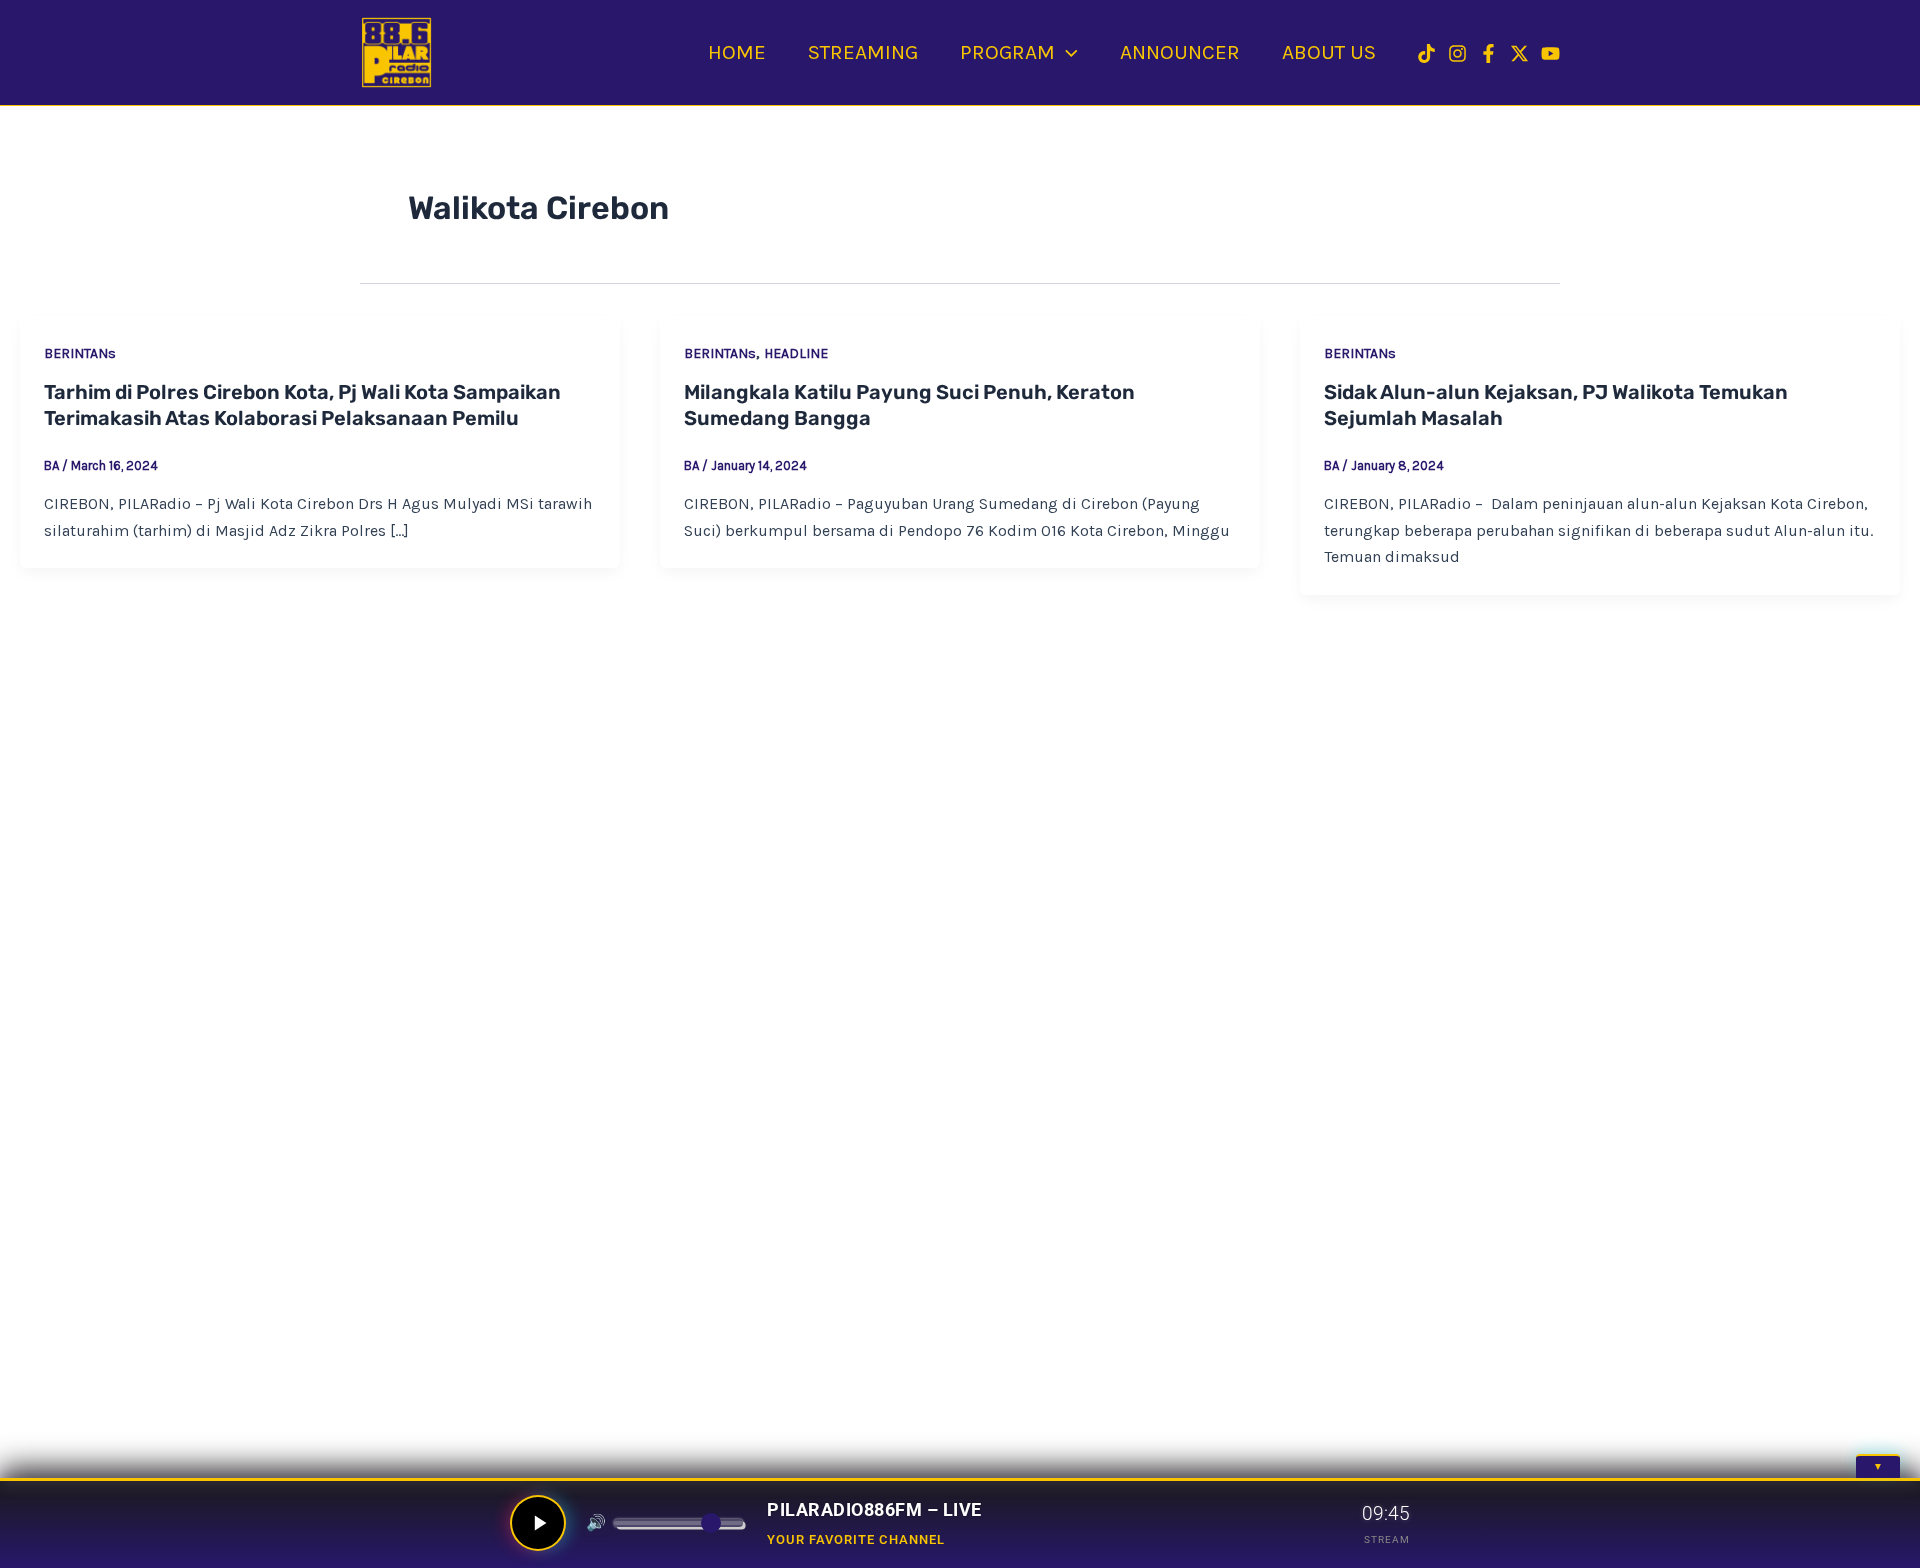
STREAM (1387, 1539)
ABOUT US (1329, 52)
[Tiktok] (1426, 53)
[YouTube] (1550, 53)
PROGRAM (1007, 52)
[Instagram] (1457, 53)
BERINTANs (80, 353)
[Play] (538, 1523)
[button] (1066, 52)
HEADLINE (796, 353)
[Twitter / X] (1519, 53)
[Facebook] (1488, 53)
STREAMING (863, 52)
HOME (737, 52)
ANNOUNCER (1180, 52)
